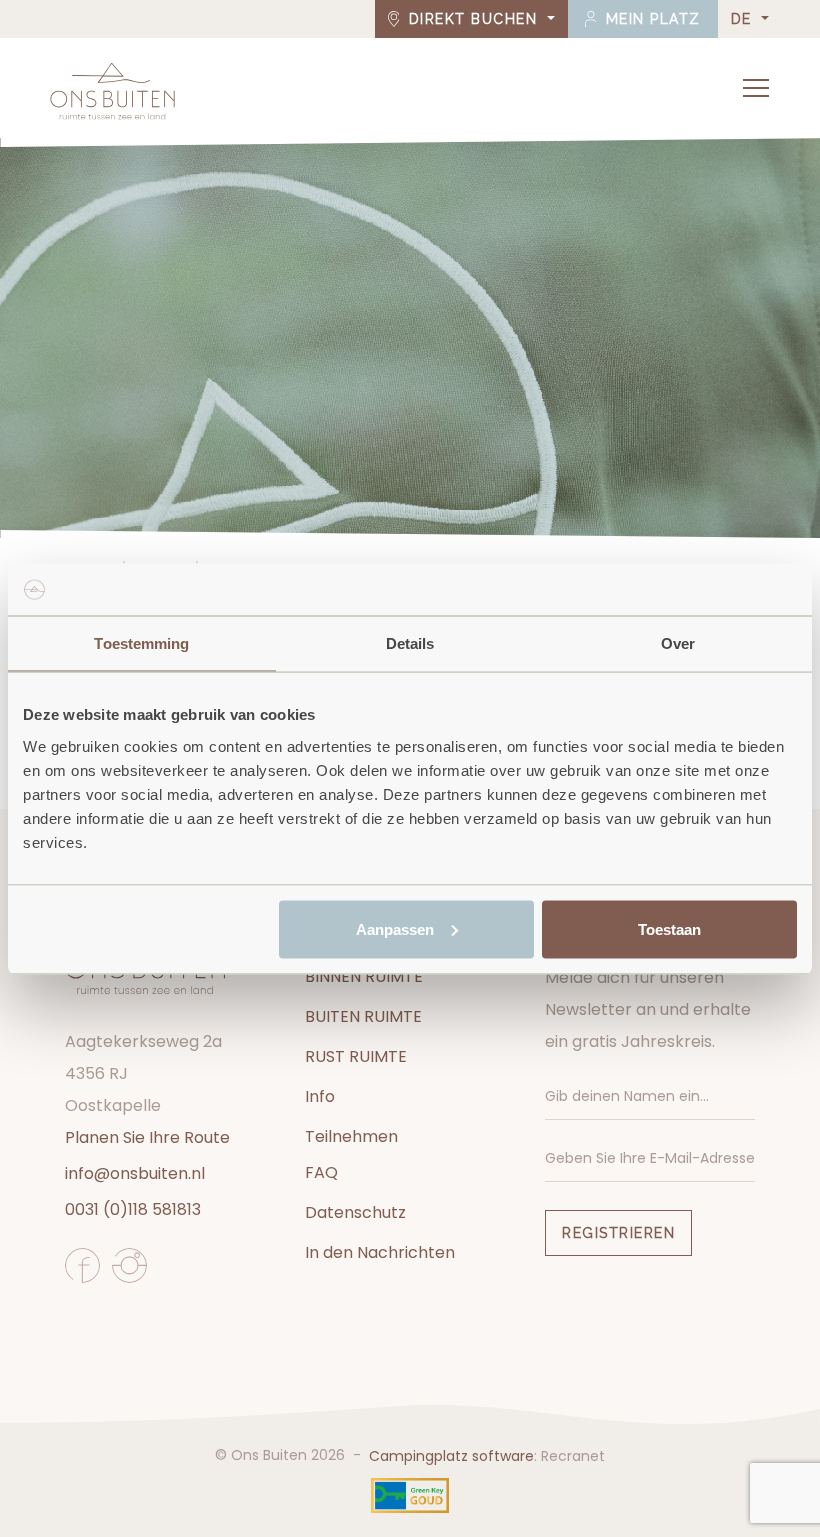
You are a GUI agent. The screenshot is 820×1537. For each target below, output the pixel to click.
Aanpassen (395, 928)
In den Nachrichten (380, 1252)
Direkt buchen (473, 19)
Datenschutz (355, 1212)
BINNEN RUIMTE (364, 976)
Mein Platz (650, 19)
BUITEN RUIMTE (363, 1016)
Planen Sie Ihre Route (147, 1137)
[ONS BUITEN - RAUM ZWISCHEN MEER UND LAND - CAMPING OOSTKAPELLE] (112, 91)
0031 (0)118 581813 (133, 1209)
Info (320, 1096)
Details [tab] (410, 643)
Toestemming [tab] (141, 643)
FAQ (321, 1172)
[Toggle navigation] (756, 88)
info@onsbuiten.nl (135, 1173)
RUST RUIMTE (356, 1056)
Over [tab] (678, 643)
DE (744, 19)
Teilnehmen (351, 1136)
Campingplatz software (451, 1456)
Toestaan (669, 928)
